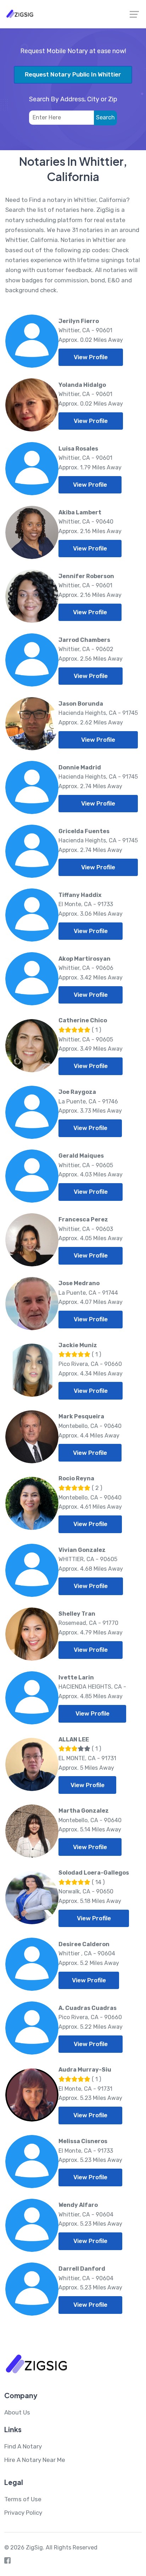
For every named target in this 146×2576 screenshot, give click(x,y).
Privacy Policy (23, 2513)
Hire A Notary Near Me (35, 2460)
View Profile (91, 357)
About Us (17, 2412)
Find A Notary (23, 2446)
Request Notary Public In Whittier (73, 74)
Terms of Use (23, 2499)
